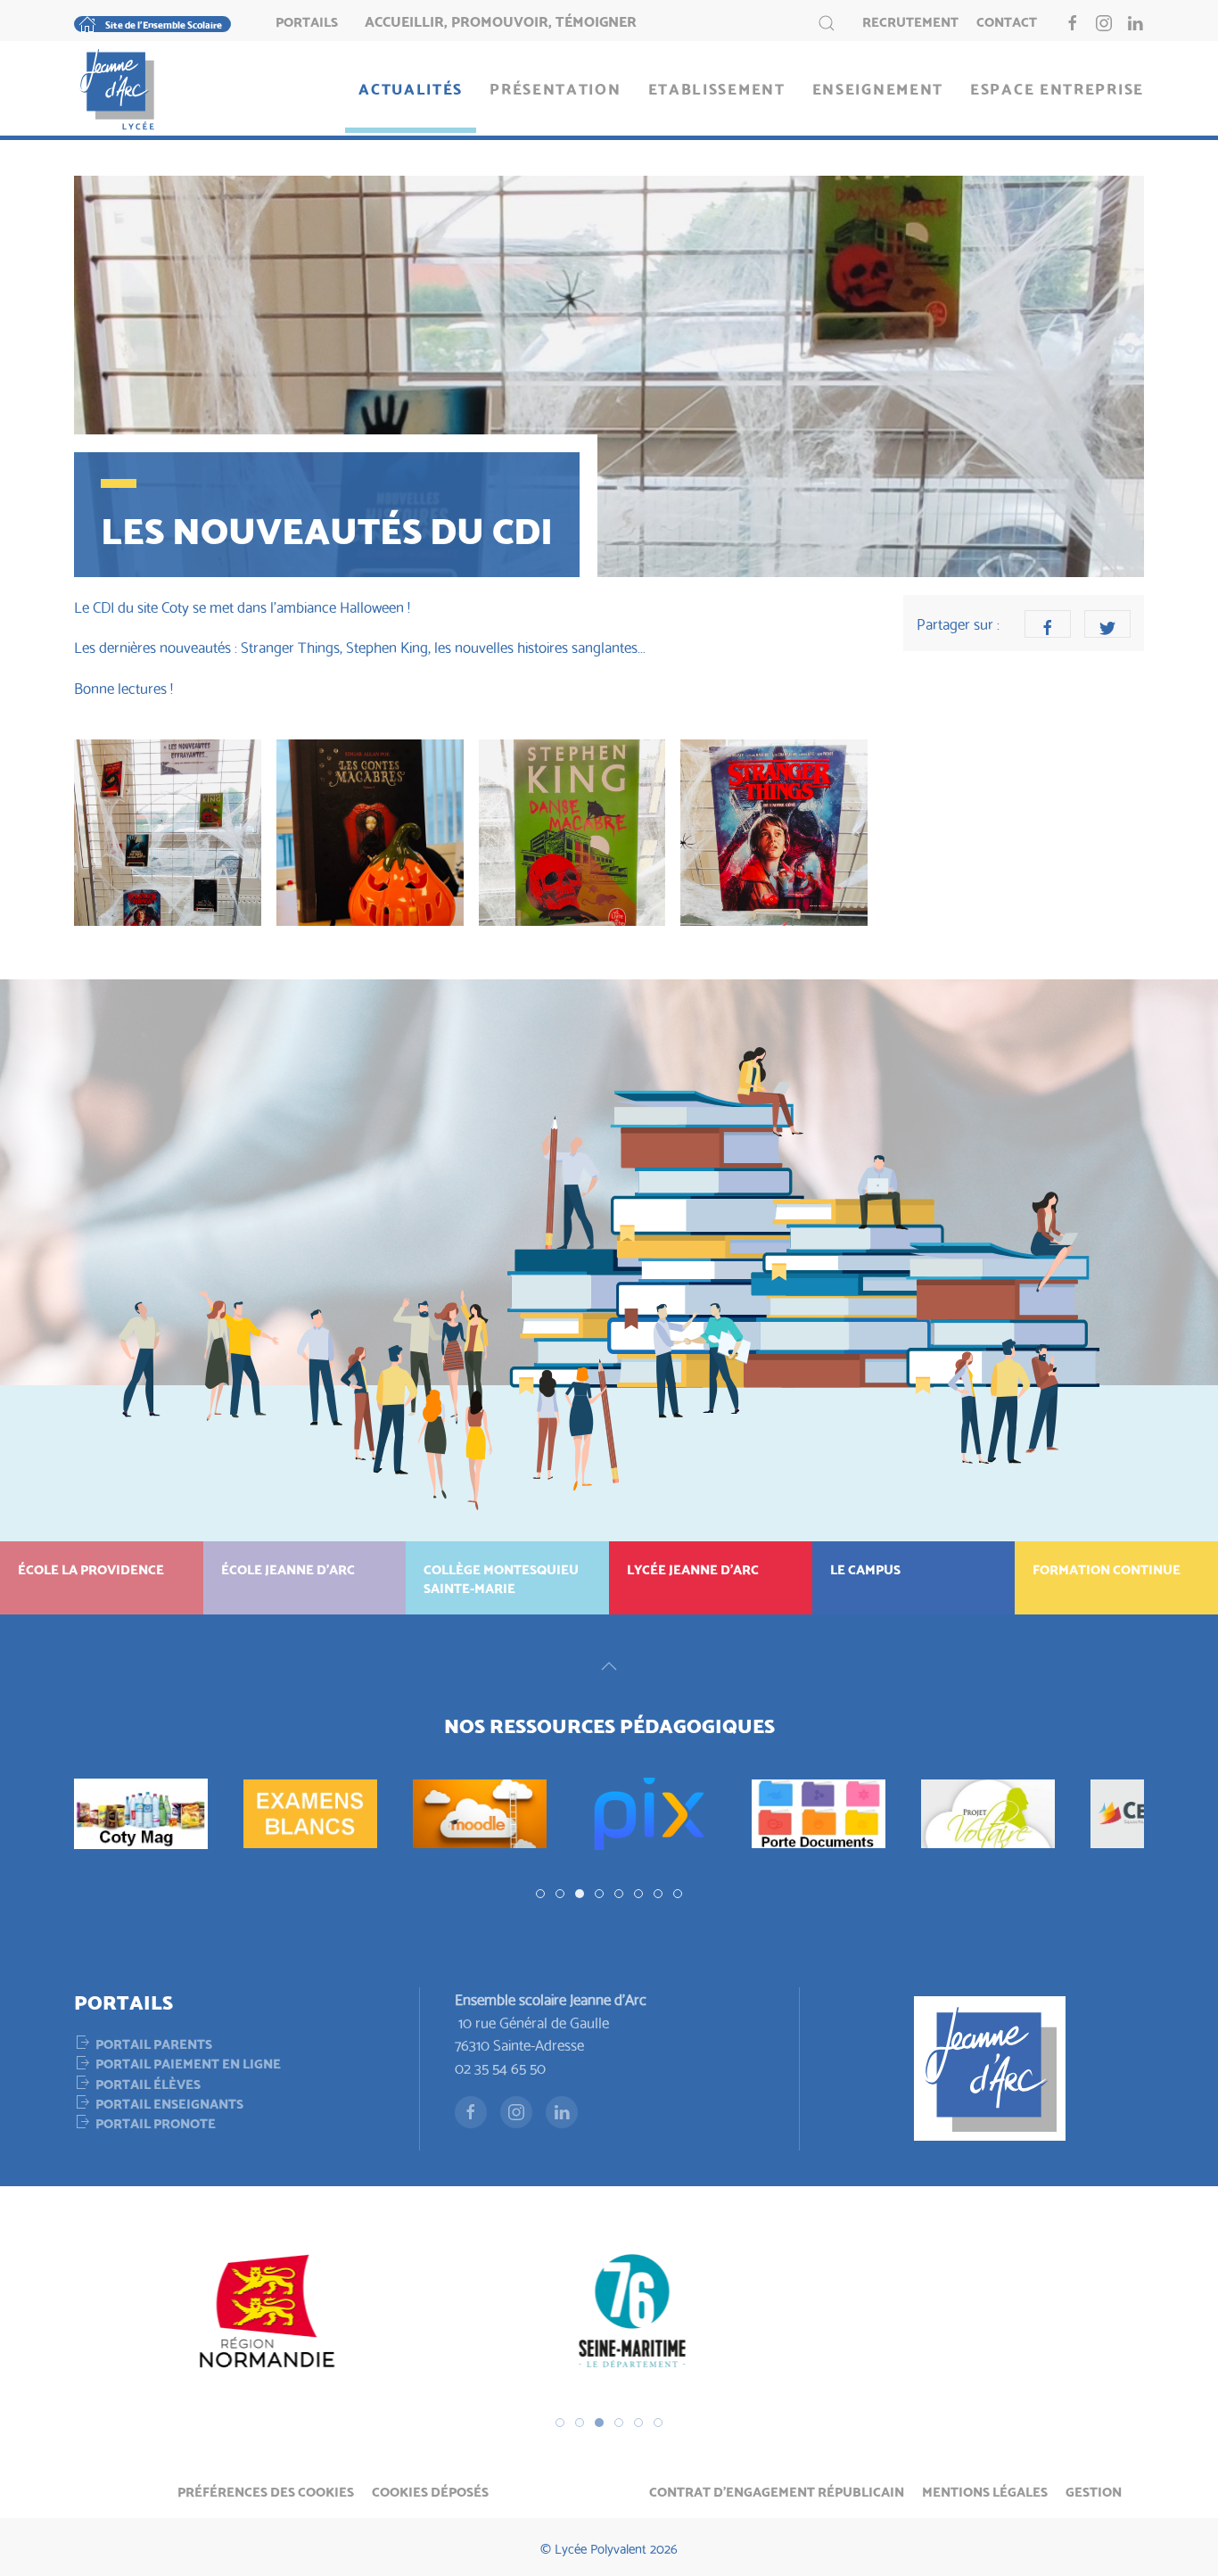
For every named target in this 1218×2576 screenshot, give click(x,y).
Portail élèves (148, 2083)
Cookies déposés (430, 2490)
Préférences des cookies (266, 2490)
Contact (1007, 21)
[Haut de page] (609, 1666)
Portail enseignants (169, 2102)
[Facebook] (1048, 624)
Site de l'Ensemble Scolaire (164, 24)
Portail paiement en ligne (188, 2062)
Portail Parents (154, 2043)
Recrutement (910, 21)
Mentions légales (985, 2490)
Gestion (1094, 2490)
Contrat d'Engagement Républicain (777, 2490)
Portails (307, 21)
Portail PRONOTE (156, 2122)
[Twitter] (1107, 624)
